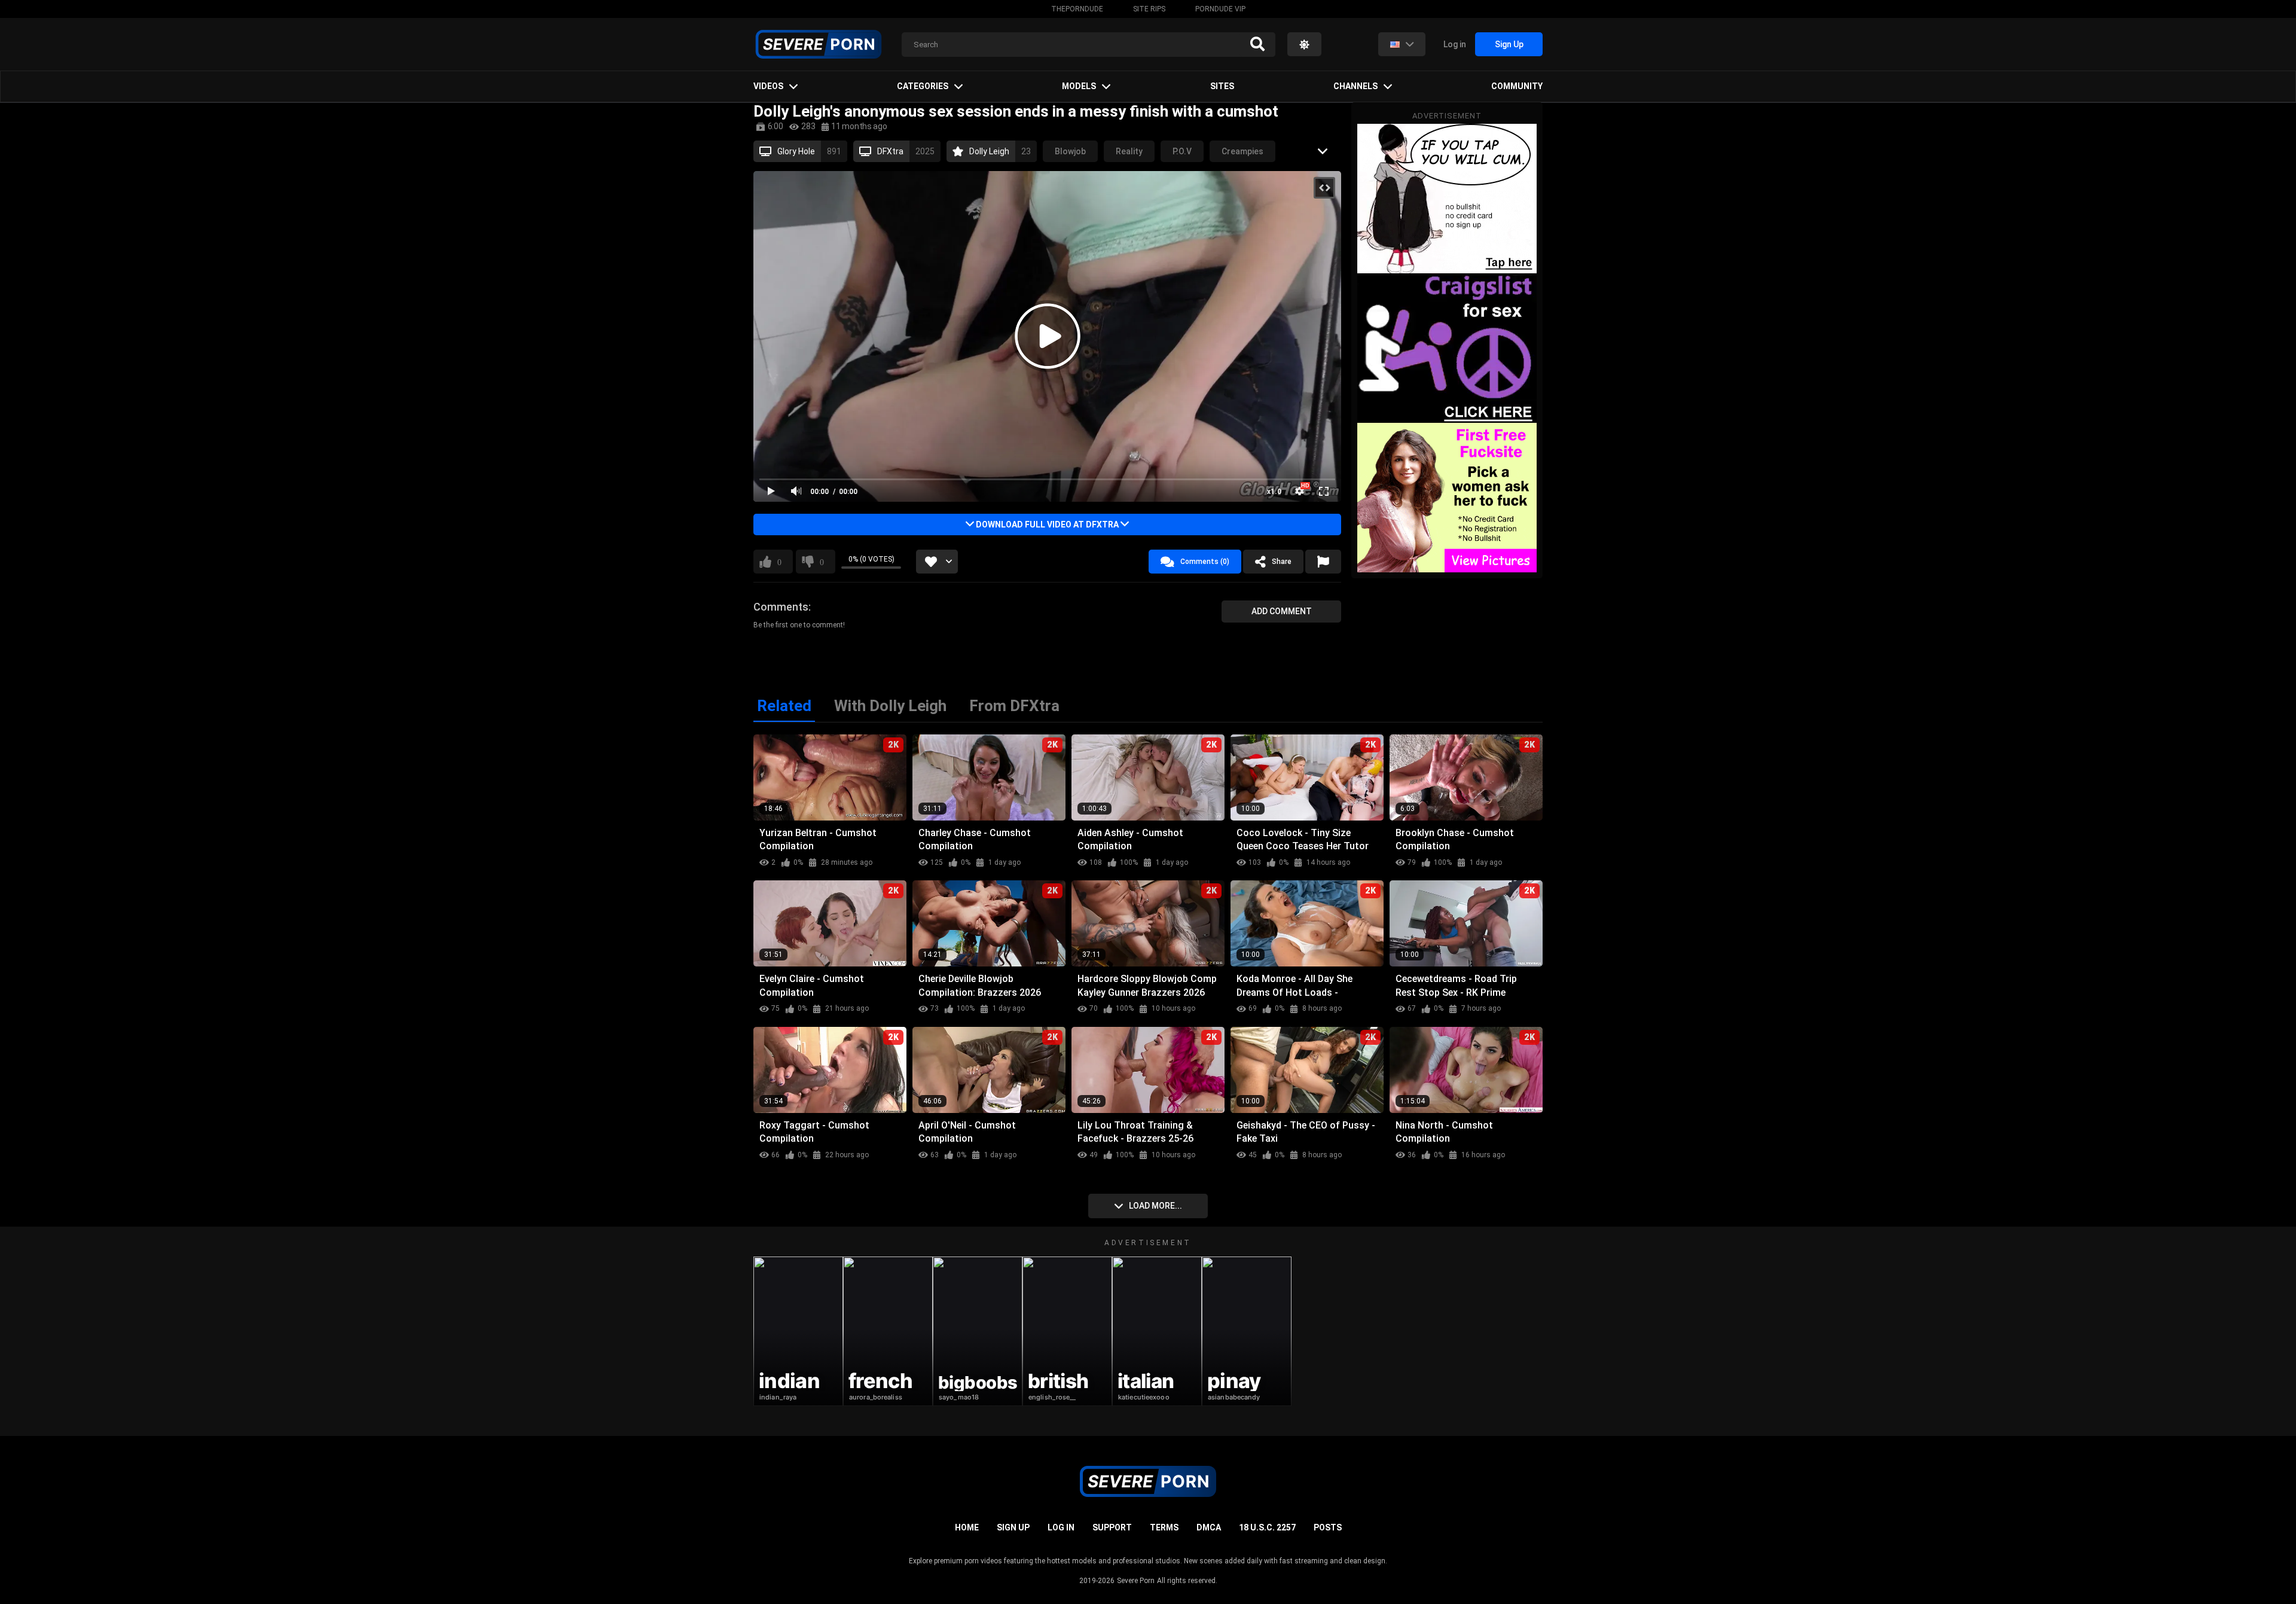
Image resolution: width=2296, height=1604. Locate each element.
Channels (1355, 86)
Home (967, 1527)
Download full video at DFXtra (1047, 524)
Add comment (1282, 611)
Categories (923, 86)
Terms (1164, 1527)
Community (1517, 86)
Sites (1222, 86)
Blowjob (1070, 151)
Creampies (1242, 151)
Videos (768, 86)
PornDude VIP (1220, 9)
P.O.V (1182, 151)
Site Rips (1149, 9)
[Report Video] (1323, 562)
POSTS (1328, 1527)
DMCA (1209, 1527)
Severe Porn (1136, 1581)
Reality (1129, 151)
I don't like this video (822, 562)
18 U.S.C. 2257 (1267, 1527)
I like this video (779, 562)
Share (1282, 562)
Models (1079, 86)
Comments (781, 607)
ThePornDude (1077, 9)
